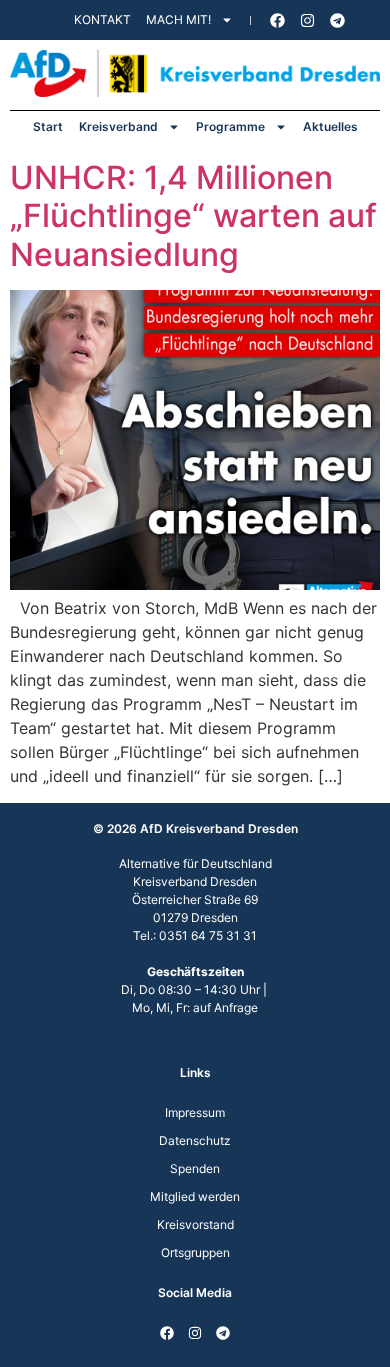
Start (48, 126)
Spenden (195, 1168)
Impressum (195, 1112)
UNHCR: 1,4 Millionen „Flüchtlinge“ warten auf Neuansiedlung (193, 216)
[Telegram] (338, 20)
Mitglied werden (195, 1196)
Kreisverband (118, 126)
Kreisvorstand (195, 1224)
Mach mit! (178, 19)
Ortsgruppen (195, 1252)
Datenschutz (195, 1140)
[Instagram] (308, 20)
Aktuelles (330, 126)
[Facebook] (278, 20)
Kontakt (102, 19)
